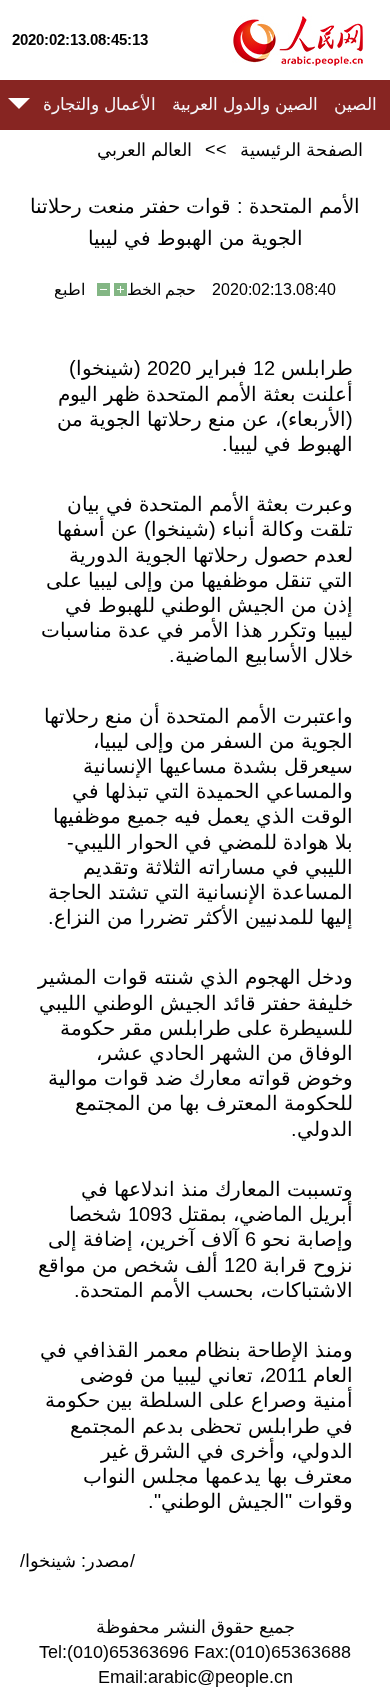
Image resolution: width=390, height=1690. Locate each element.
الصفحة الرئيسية (301, 150)
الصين (355, 104)
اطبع (69, 289)
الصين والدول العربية (245, 104)
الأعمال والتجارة (99, 104)
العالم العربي (144, 150)
